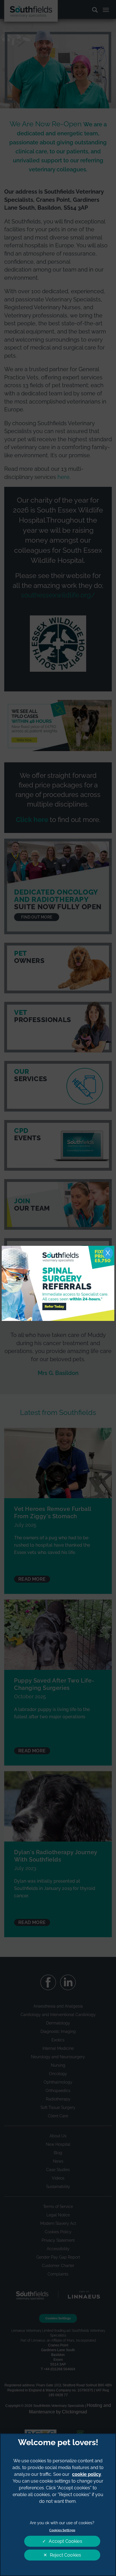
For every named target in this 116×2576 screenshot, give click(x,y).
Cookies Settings (62, 2530)
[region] (58, 2505)
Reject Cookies (65, 2555)
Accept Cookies (65, 2541)
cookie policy (87, 2474)
